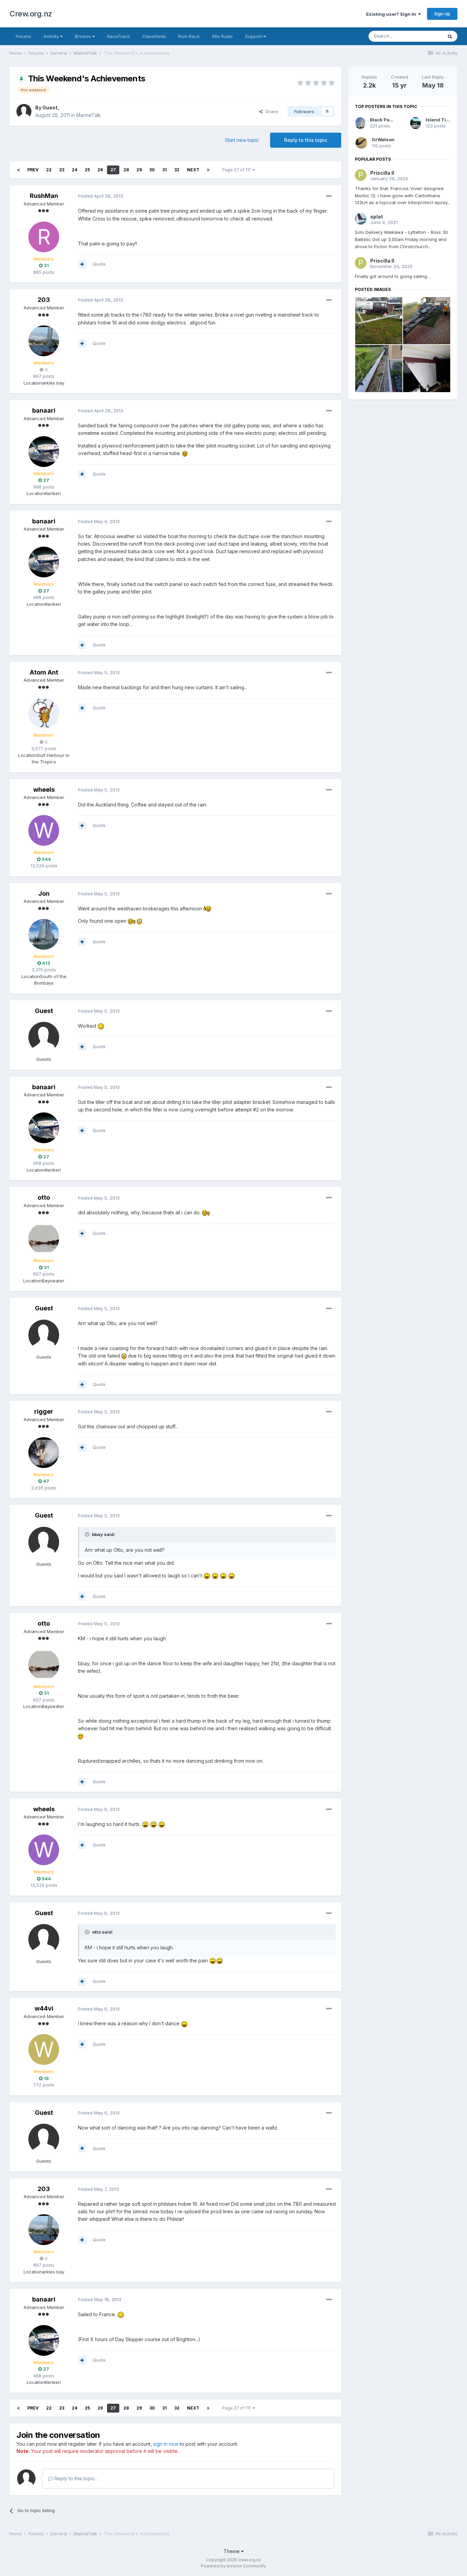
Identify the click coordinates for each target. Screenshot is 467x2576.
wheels (44, 790)
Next (193, 170)
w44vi (44, 2008)
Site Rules (222, 36)
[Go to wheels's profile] (44, 830)
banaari (44, 410)
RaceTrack (118, 36)
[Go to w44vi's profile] (44, 2050)
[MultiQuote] (82, 264)
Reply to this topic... (75, 2478)
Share (270, 111)
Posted (101, 196)
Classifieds (154, 36)
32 (177, 170)
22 (49, 170)
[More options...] (329, 196)
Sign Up (442, 14)
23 (62, 170)
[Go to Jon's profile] (44, 934)
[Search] (450, 36)
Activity (52, 36)
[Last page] (208, 170)
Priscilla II (382, 173)
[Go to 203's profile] (44, 341)
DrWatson (383, 139)
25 (87, 170)
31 (165, 170)
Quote (99, 264)
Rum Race (189, 36)
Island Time (439, 120)
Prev (33, 170)
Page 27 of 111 (237, 170)
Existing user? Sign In (392, 14)
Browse (84, 36)
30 (152, 170)
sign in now (166, 2444)
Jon (44, 893)
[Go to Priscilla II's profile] (361, 175)
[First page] (18, 170)
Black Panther (386, 120)
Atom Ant (44, 672)
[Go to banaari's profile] (44, 452)
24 (75, 170)
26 (100, 170)
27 (113, 170)
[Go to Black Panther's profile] (360, 123)
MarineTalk (89, 115)
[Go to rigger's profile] (44, 1453)
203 (44, 300)
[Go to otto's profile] (44, 1239)
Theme (232, 2551)
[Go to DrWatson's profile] (361, 143)
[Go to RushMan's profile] (44, 237)
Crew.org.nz (31, 14)
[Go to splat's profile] (361, 219)
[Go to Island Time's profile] (416, 123)
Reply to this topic (306, 140)
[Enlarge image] (185, 453)
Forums (23, 36)
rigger (44, 1411)
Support (254, 36)
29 (139, 170)
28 (126, 170)
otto (44, 1197)
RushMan (44, 196)
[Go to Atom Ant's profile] (44, 713)
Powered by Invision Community (233, 2566)
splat (377, 217)
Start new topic (242, 140)
